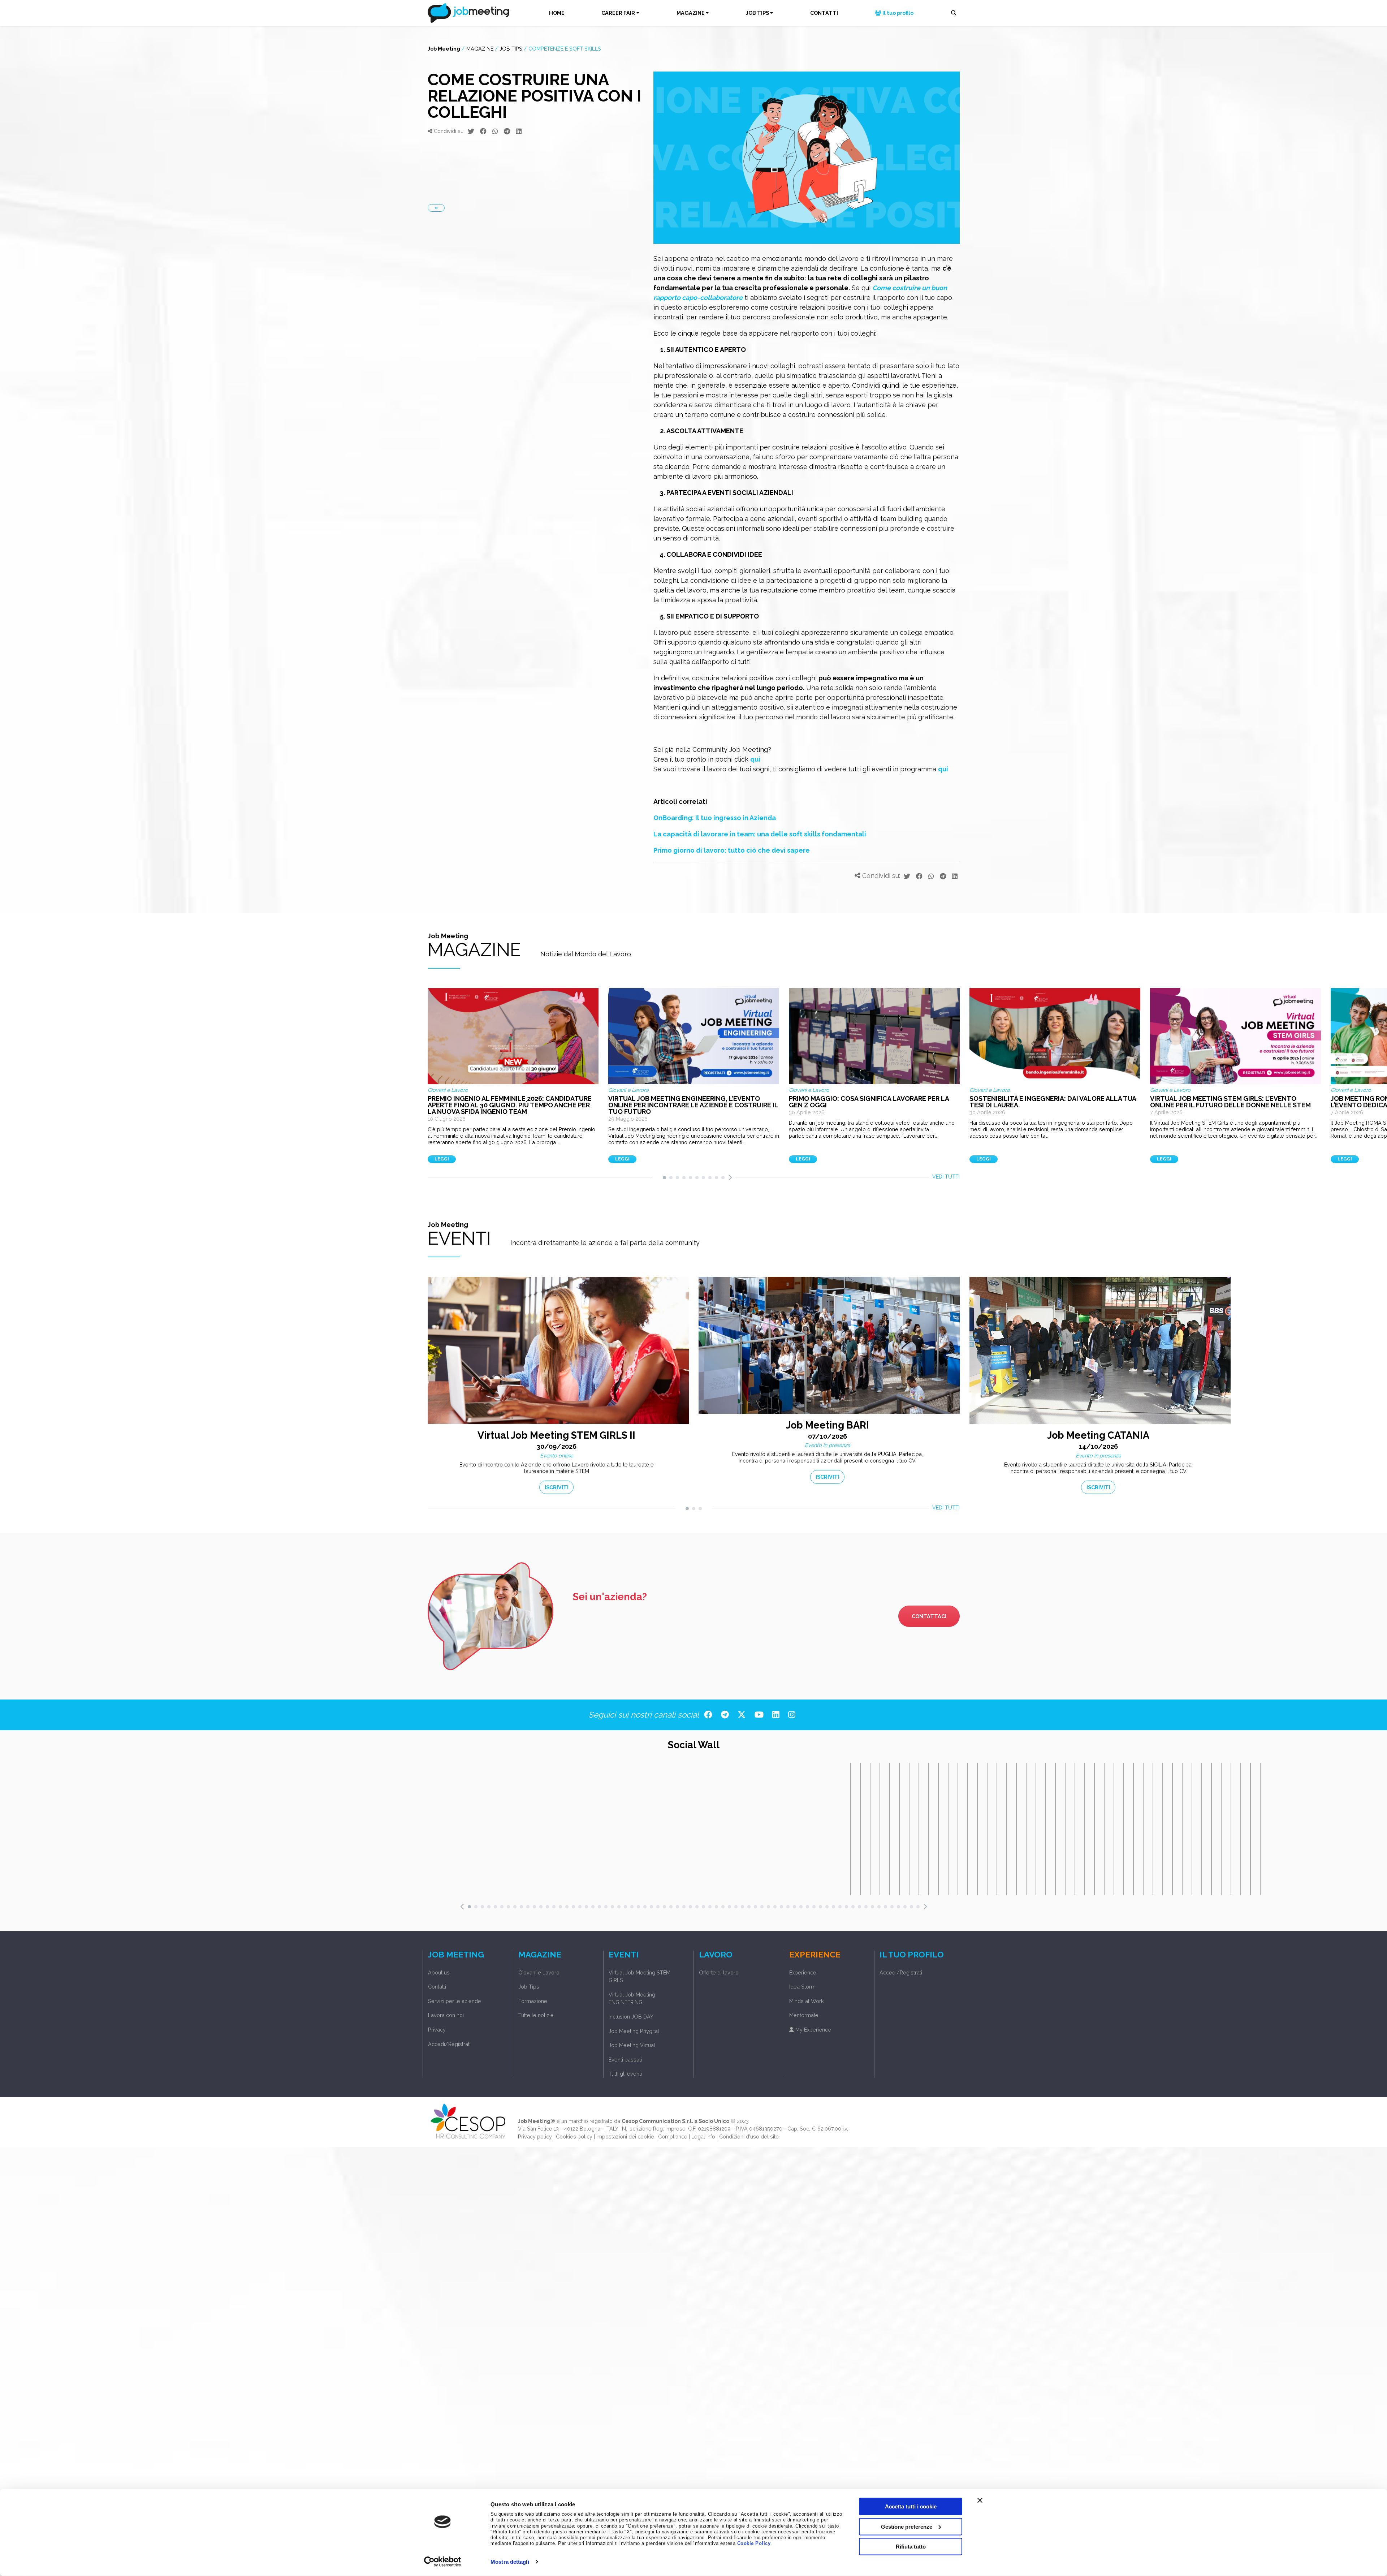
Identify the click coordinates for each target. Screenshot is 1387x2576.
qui (755, 759)
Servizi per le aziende (455, 2001)
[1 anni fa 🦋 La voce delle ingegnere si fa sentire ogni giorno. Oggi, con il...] (1241, 1829)
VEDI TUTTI (946, 1177)
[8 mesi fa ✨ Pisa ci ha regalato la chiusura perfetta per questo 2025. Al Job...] (968, 1829)
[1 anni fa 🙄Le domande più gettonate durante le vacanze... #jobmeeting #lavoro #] (1075, 1829)
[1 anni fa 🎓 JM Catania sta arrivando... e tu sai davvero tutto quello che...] (1172, 1829)
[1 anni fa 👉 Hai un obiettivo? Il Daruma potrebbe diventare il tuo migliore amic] (1104, 1829)
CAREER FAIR (618, 13)
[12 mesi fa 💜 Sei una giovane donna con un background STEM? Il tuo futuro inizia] (1036, 1829)
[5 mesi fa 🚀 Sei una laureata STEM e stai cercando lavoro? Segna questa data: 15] (870, 1829)
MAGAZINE (691, 13)
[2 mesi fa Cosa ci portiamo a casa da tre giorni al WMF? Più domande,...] (860, 1829)
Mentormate (804, 2015)
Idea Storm (802, 1987)
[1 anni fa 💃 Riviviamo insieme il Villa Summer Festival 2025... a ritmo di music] (1114, 1829)
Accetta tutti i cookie (911, 2506)
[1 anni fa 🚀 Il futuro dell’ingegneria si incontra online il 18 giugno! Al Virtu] (1202, 1829)
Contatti (437, 1987)
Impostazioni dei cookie (625, 2136)
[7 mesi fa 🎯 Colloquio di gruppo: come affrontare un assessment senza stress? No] (929, 1829)
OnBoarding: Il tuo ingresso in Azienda (715, 818)
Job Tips (511, 49)
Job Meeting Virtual (632, 2045)
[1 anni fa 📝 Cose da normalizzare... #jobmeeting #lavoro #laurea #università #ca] (1133, 1829)
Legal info (703, 2136)
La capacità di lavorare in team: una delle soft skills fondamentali (761, 834)
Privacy (437, 2030)
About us (439, 1972)
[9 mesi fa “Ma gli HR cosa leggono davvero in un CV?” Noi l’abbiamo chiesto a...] (997, 1829)
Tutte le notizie (536, 2015)
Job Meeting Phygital (634, 2031)
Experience (803, 1972)
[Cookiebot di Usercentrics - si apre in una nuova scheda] (443, 2562)
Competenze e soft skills (565, 49)
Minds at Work (807, 2001)
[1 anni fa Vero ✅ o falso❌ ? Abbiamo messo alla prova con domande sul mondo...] (1221, 1829)
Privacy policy (535, 2136)
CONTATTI (824, 13)
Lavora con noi (446, 2015)
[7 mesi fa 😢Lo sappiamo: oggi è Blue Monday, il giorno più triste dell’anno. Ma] (909, 1829)
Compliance (673, 2136)
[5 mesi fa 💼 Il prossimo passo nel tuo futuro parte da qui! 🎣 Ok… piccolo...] (890, 1829)
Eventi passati (625, 2060)
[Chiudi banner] (980, 2500)
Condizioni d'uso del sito (749, 2136)
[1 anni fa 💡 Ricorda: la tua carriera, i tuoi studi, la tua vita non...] (1065, 1829)
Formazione (533, 2001)
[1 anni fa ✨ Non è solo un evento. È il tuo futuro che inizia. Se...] (1250, 1829)
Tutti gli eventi (625, 2074)
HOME (557, 13)
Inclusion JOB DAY (631, 2017)
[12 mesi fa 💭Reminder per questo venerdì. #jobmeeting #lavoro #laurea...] (1026, 1829)
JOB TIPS (757, 13)
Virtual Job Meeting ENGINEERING (632, 1998)
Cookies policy (574, 2136)
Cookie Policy (754, 2543)
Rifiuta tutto (911, 2547)
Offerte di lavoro (719, 1972)
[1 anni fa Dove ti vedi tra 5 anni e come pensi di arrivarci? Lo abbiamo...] (1211, 1829)
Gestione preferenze (907, 2526)
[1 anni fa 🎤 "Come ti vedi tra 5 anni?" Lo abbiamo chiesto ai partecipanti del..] (1192, 1829)
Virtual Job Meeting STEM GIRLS (640, 1976)
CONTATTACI (929, 1616)
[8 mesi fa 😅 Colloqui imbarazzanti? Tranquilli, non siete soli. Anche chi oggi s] (948, 1829)
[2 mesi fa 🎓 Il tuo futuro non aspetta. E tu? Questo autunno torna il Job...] (851, 1829)
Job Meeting (444, 49)
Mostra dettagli (510, 2562)
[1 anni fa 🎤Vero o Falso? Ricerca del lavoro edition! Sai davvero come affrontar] (1231, 1829)
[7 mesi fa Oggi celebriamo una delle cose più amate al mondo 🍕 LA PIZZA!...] (919, 1829)
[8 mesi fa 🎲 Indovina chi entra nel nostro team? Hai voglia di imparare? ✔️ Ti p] (938, 1829)
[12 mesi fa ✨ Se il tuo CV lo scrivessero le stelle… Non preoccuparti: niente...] (1046, 1829)
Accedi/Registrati (449, 2044)
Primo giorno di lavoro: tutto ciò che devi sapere (732, 850)
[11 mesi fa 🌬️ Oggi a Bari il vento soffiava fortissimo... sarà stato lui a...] (1016, 1829)
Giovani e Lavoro (539, 1972)
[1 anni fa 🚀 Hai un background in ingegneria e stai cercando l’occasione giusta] (1163, 1829)
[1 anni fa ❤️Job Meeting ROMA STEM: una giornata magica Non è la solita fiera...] (1260, 1829)
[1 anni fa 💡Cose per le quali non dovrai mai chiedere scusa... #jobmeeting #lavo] (1094, 1829)
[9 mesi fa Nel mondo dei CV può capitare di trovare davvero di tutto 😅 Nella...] (1007, 1829)
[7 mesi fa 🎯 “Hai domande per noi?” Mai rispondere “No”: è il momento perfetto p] (899, 1829)
